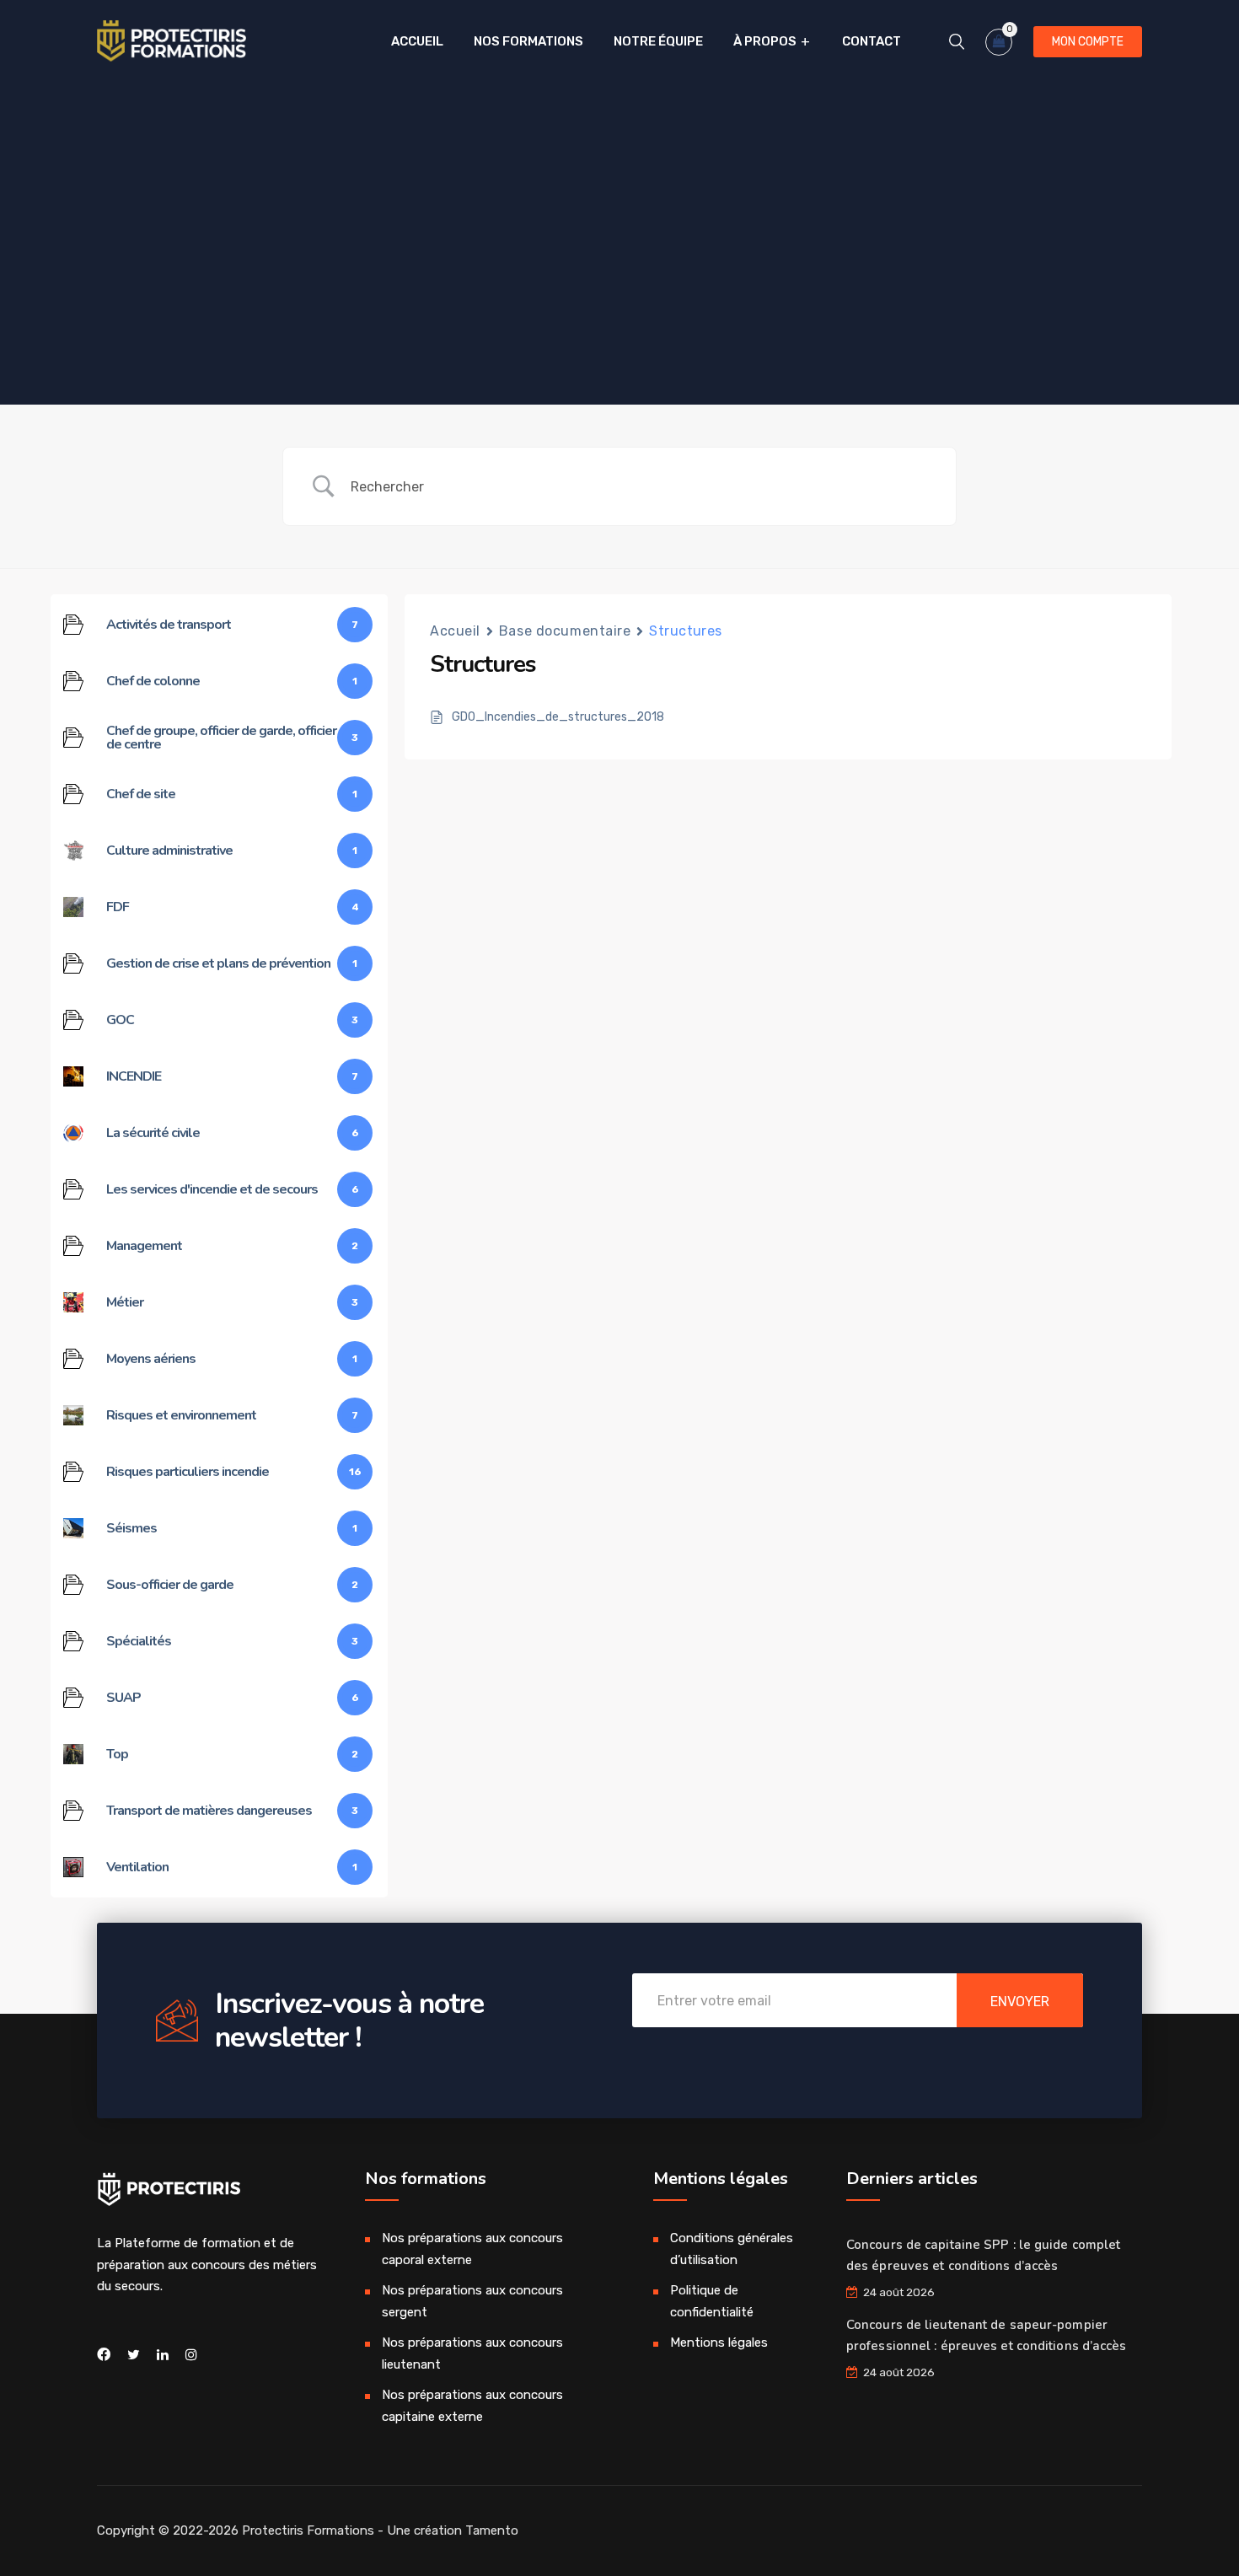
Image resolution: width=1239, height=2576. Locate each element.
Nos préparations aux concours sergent (472, 2301)
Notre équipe (658, 41)
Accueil (417, 41)
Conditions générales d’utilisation (732, 2249)
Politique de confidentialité (712, 2301)
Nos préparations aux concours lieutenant (472, 2353)
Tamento (492, 2530)
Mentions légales (719, 2343)
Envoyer (1020, 2002)
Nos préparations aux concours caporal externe (472, 2249)
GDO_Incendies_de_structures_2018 (558, 717)
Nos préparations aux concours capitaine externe (472, 2406)
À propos (765, 41)
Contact (872, 41)
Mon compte (1088, 42)
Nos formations (528, 41)
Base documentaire (565, 631)
